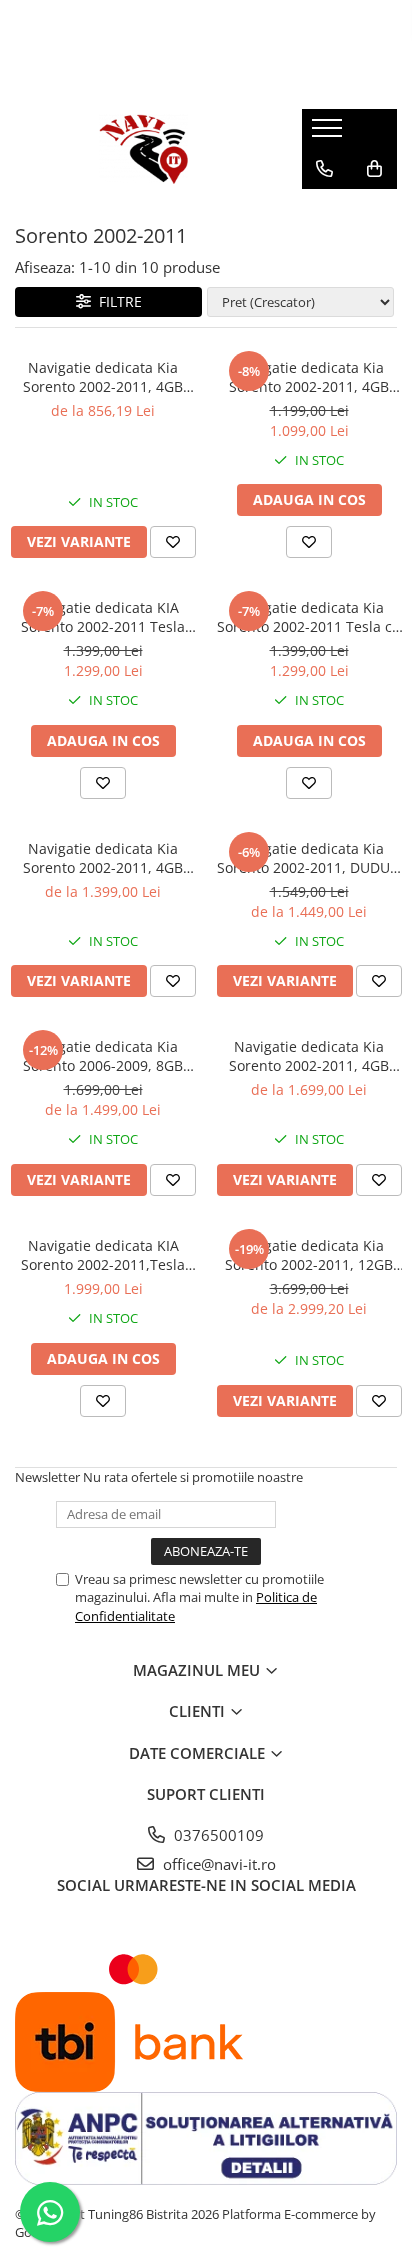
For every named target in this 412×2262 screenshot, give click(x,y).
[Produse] (329, 134)
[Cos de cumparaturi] (374, 169)
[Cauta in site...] (324, 209)
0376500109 (217, 1835)
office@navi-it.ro (217, 1864)
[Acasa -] (143, 149)
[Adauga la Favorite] (173, 542)
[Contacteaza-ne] (324, 169)
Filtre (116, 301)
